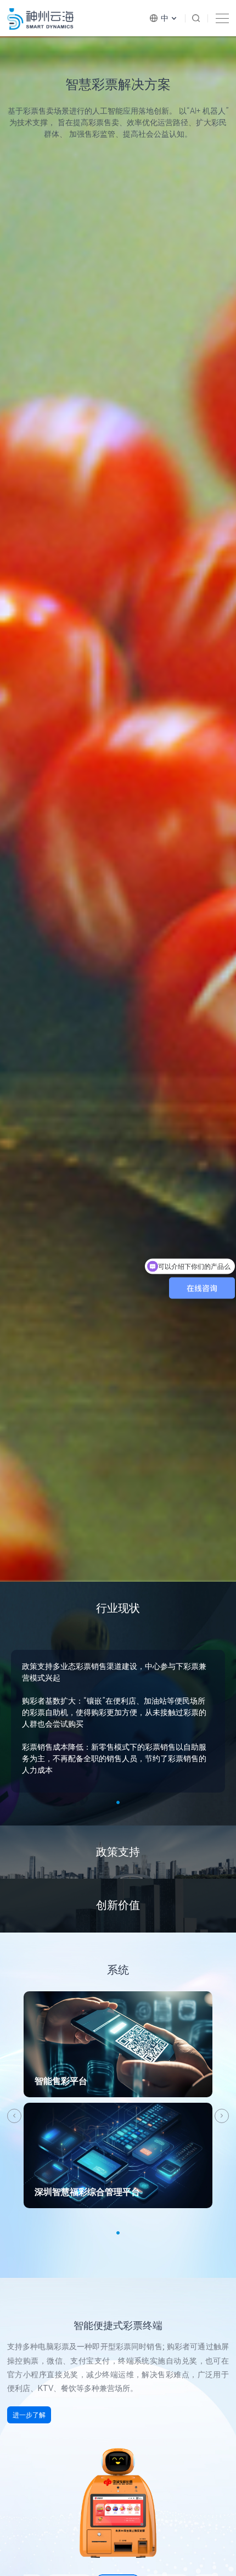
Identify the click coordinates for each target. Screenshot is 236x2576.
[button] (14, 2116)
